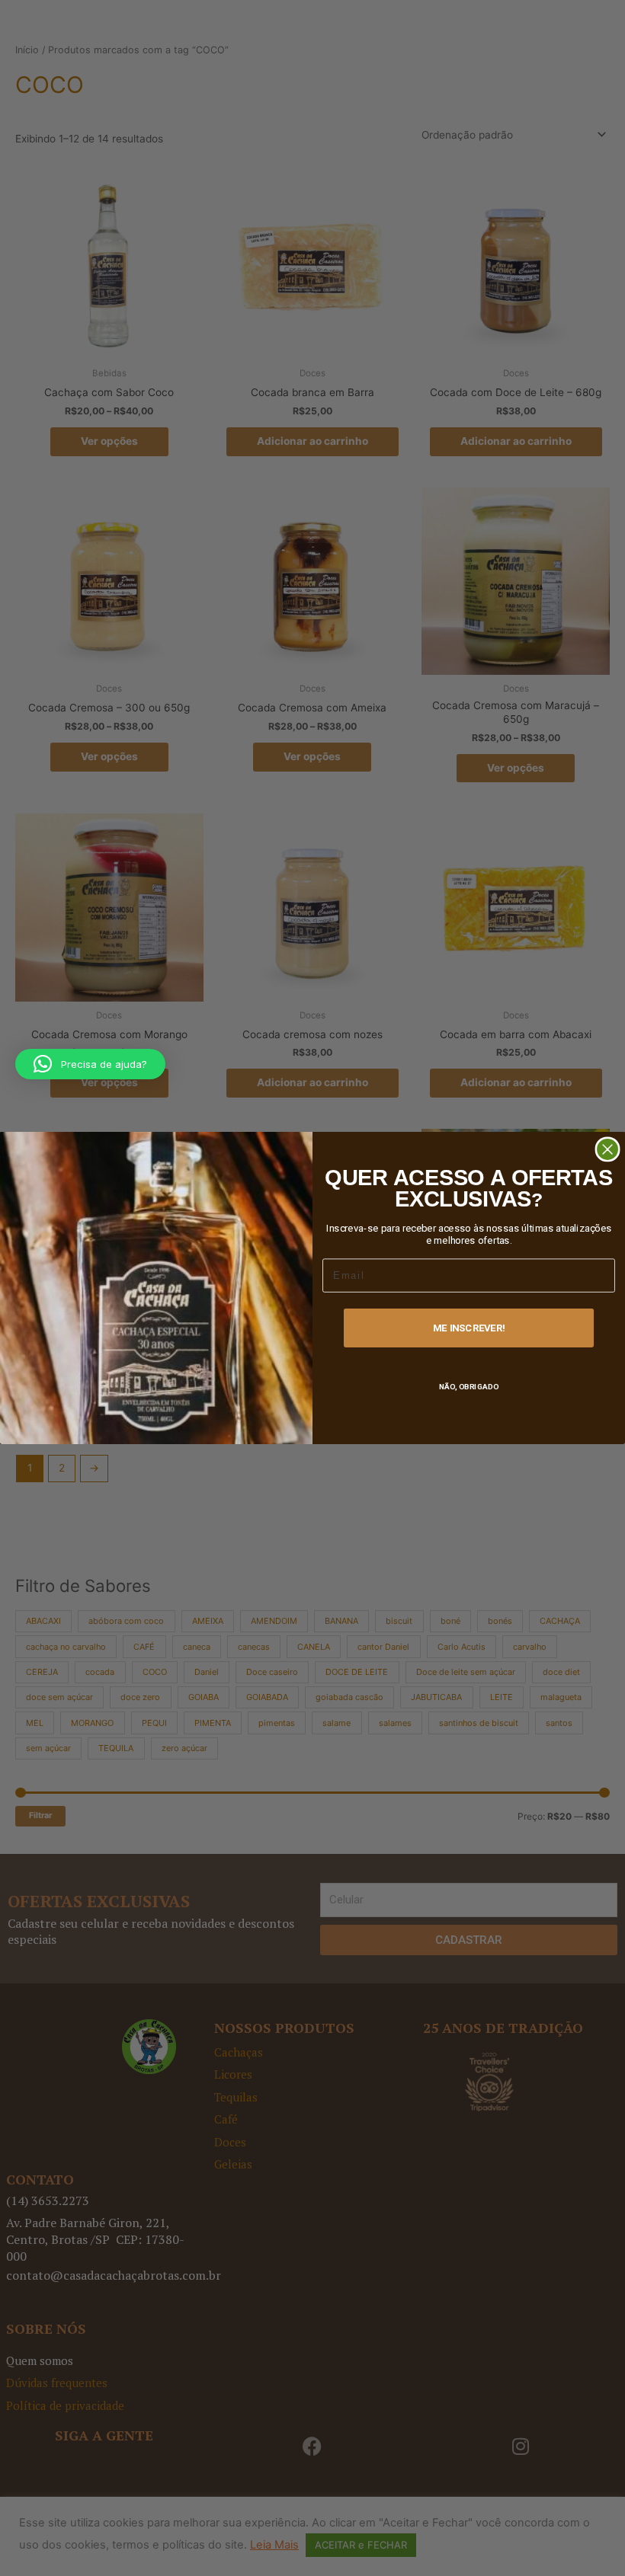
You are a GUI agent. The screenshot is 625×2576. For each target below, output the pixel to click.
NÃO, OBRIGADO (469, 1387)
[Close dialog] (607, 1149)
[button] (90, 1064)
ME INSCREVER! (469, 1328)
